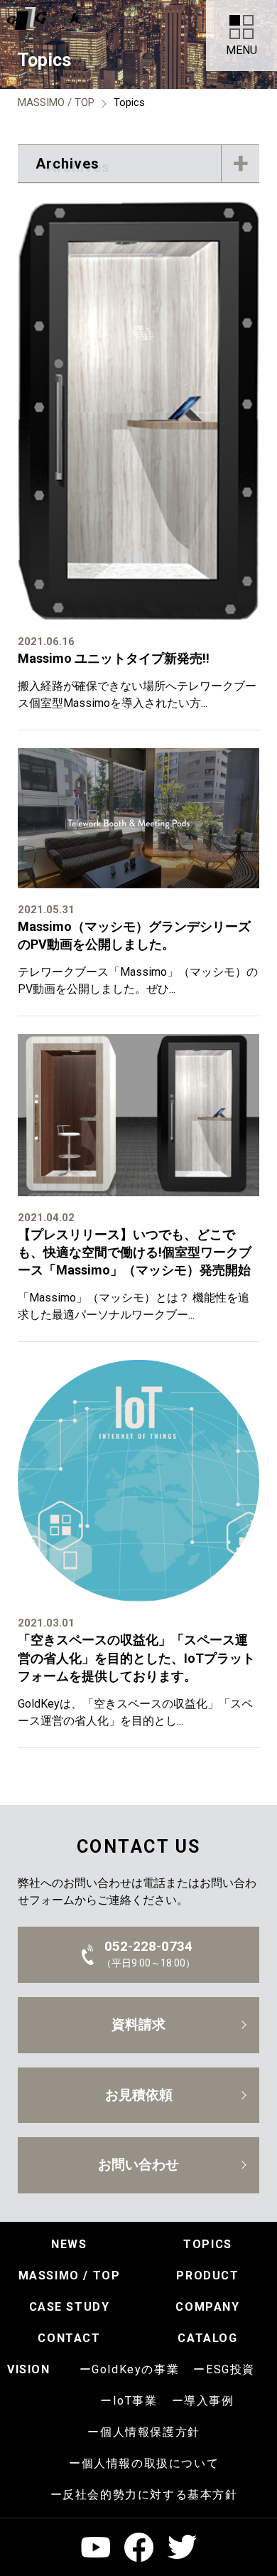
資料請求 (138, 2024)
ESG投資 (230, 2369)
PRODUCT (207, 2276)
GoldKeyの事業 (135, 2369)
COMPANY (207, 2307)
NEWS (69, 2244)
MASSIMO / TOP (70, 2276)
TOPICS (208, 2244)
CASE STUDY (70, 2307)
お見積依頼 (139, 2095)
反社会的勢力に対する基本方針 (150, 2495)
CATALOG (207, 2338)
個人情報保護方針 (150, 2432)
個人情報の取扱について (151, 2463)
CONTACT (69, 2338)
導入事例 (209, 2401)
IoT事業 (135, 2401)
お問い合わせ (138, 2165)
